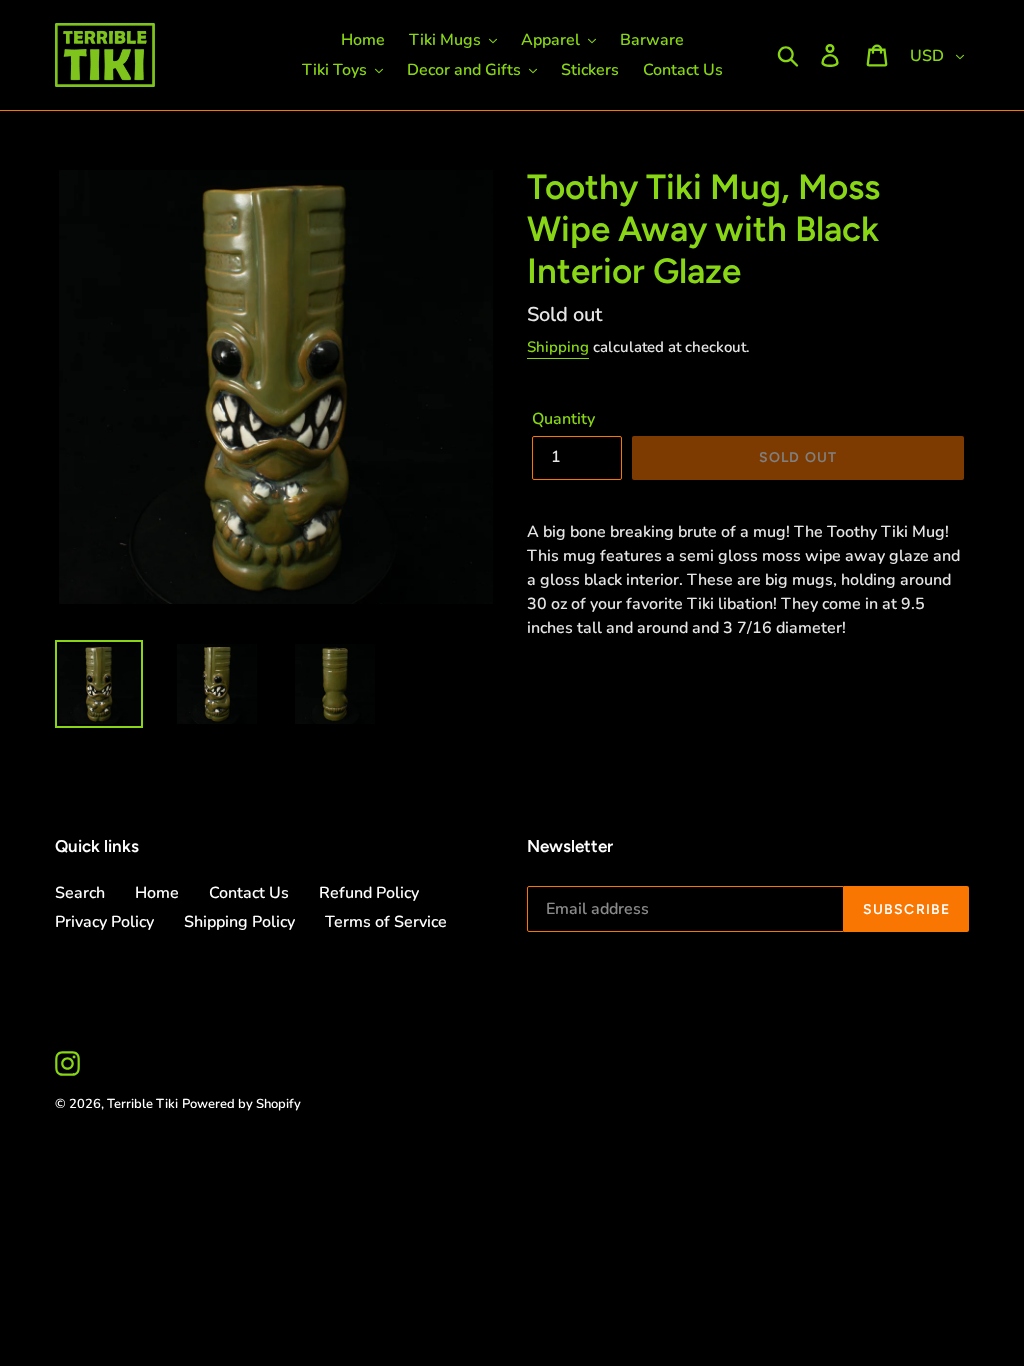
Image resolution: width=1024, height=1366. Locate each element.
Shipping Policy (239, 922)
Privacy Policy (104, 922)
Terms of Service (386, 922)
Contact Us (249, 893)
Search (80, 893)
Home (157, 893)
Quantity (563, 419)
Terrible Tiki (142, 1104)
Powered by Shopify (241, 1104)
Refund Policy (369, 893)
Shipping (558, 347)
